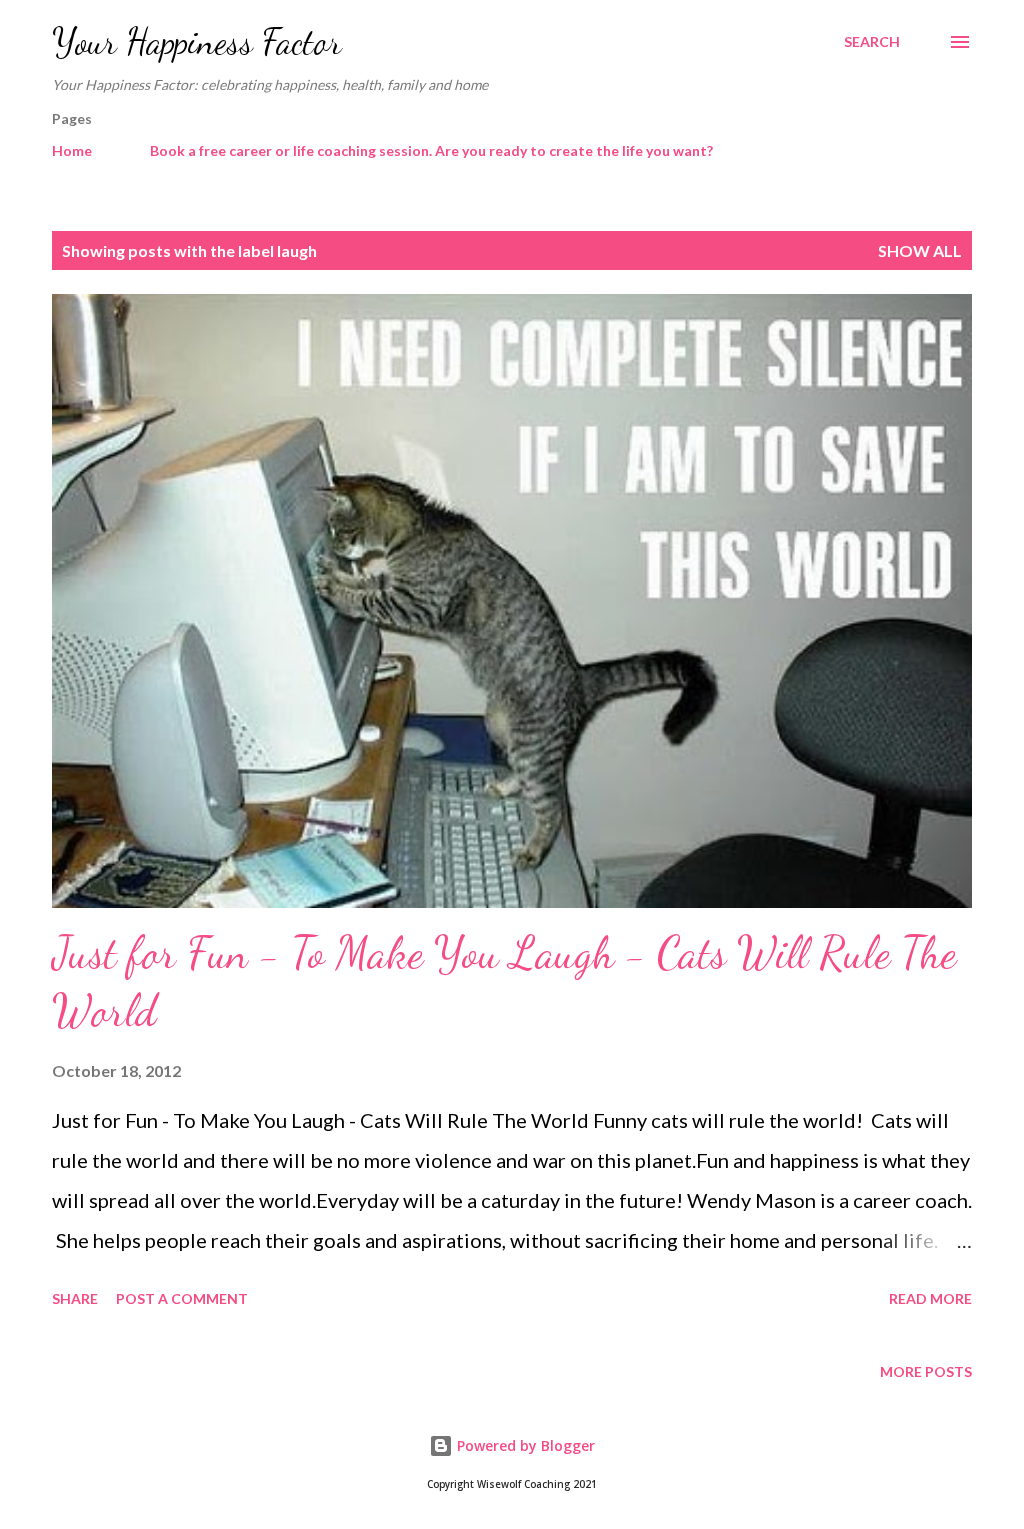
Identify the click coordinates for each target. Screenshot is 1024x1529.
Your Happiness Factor (197, 41)
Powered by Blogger (524, 1445)
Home (72, 150)
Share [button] (75, 1298)
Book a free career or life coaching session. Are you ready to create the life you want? (431, 150)
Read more (930, 1298)
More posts (926, 1371)
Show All (920, 250)
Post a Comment (182, 1298)
